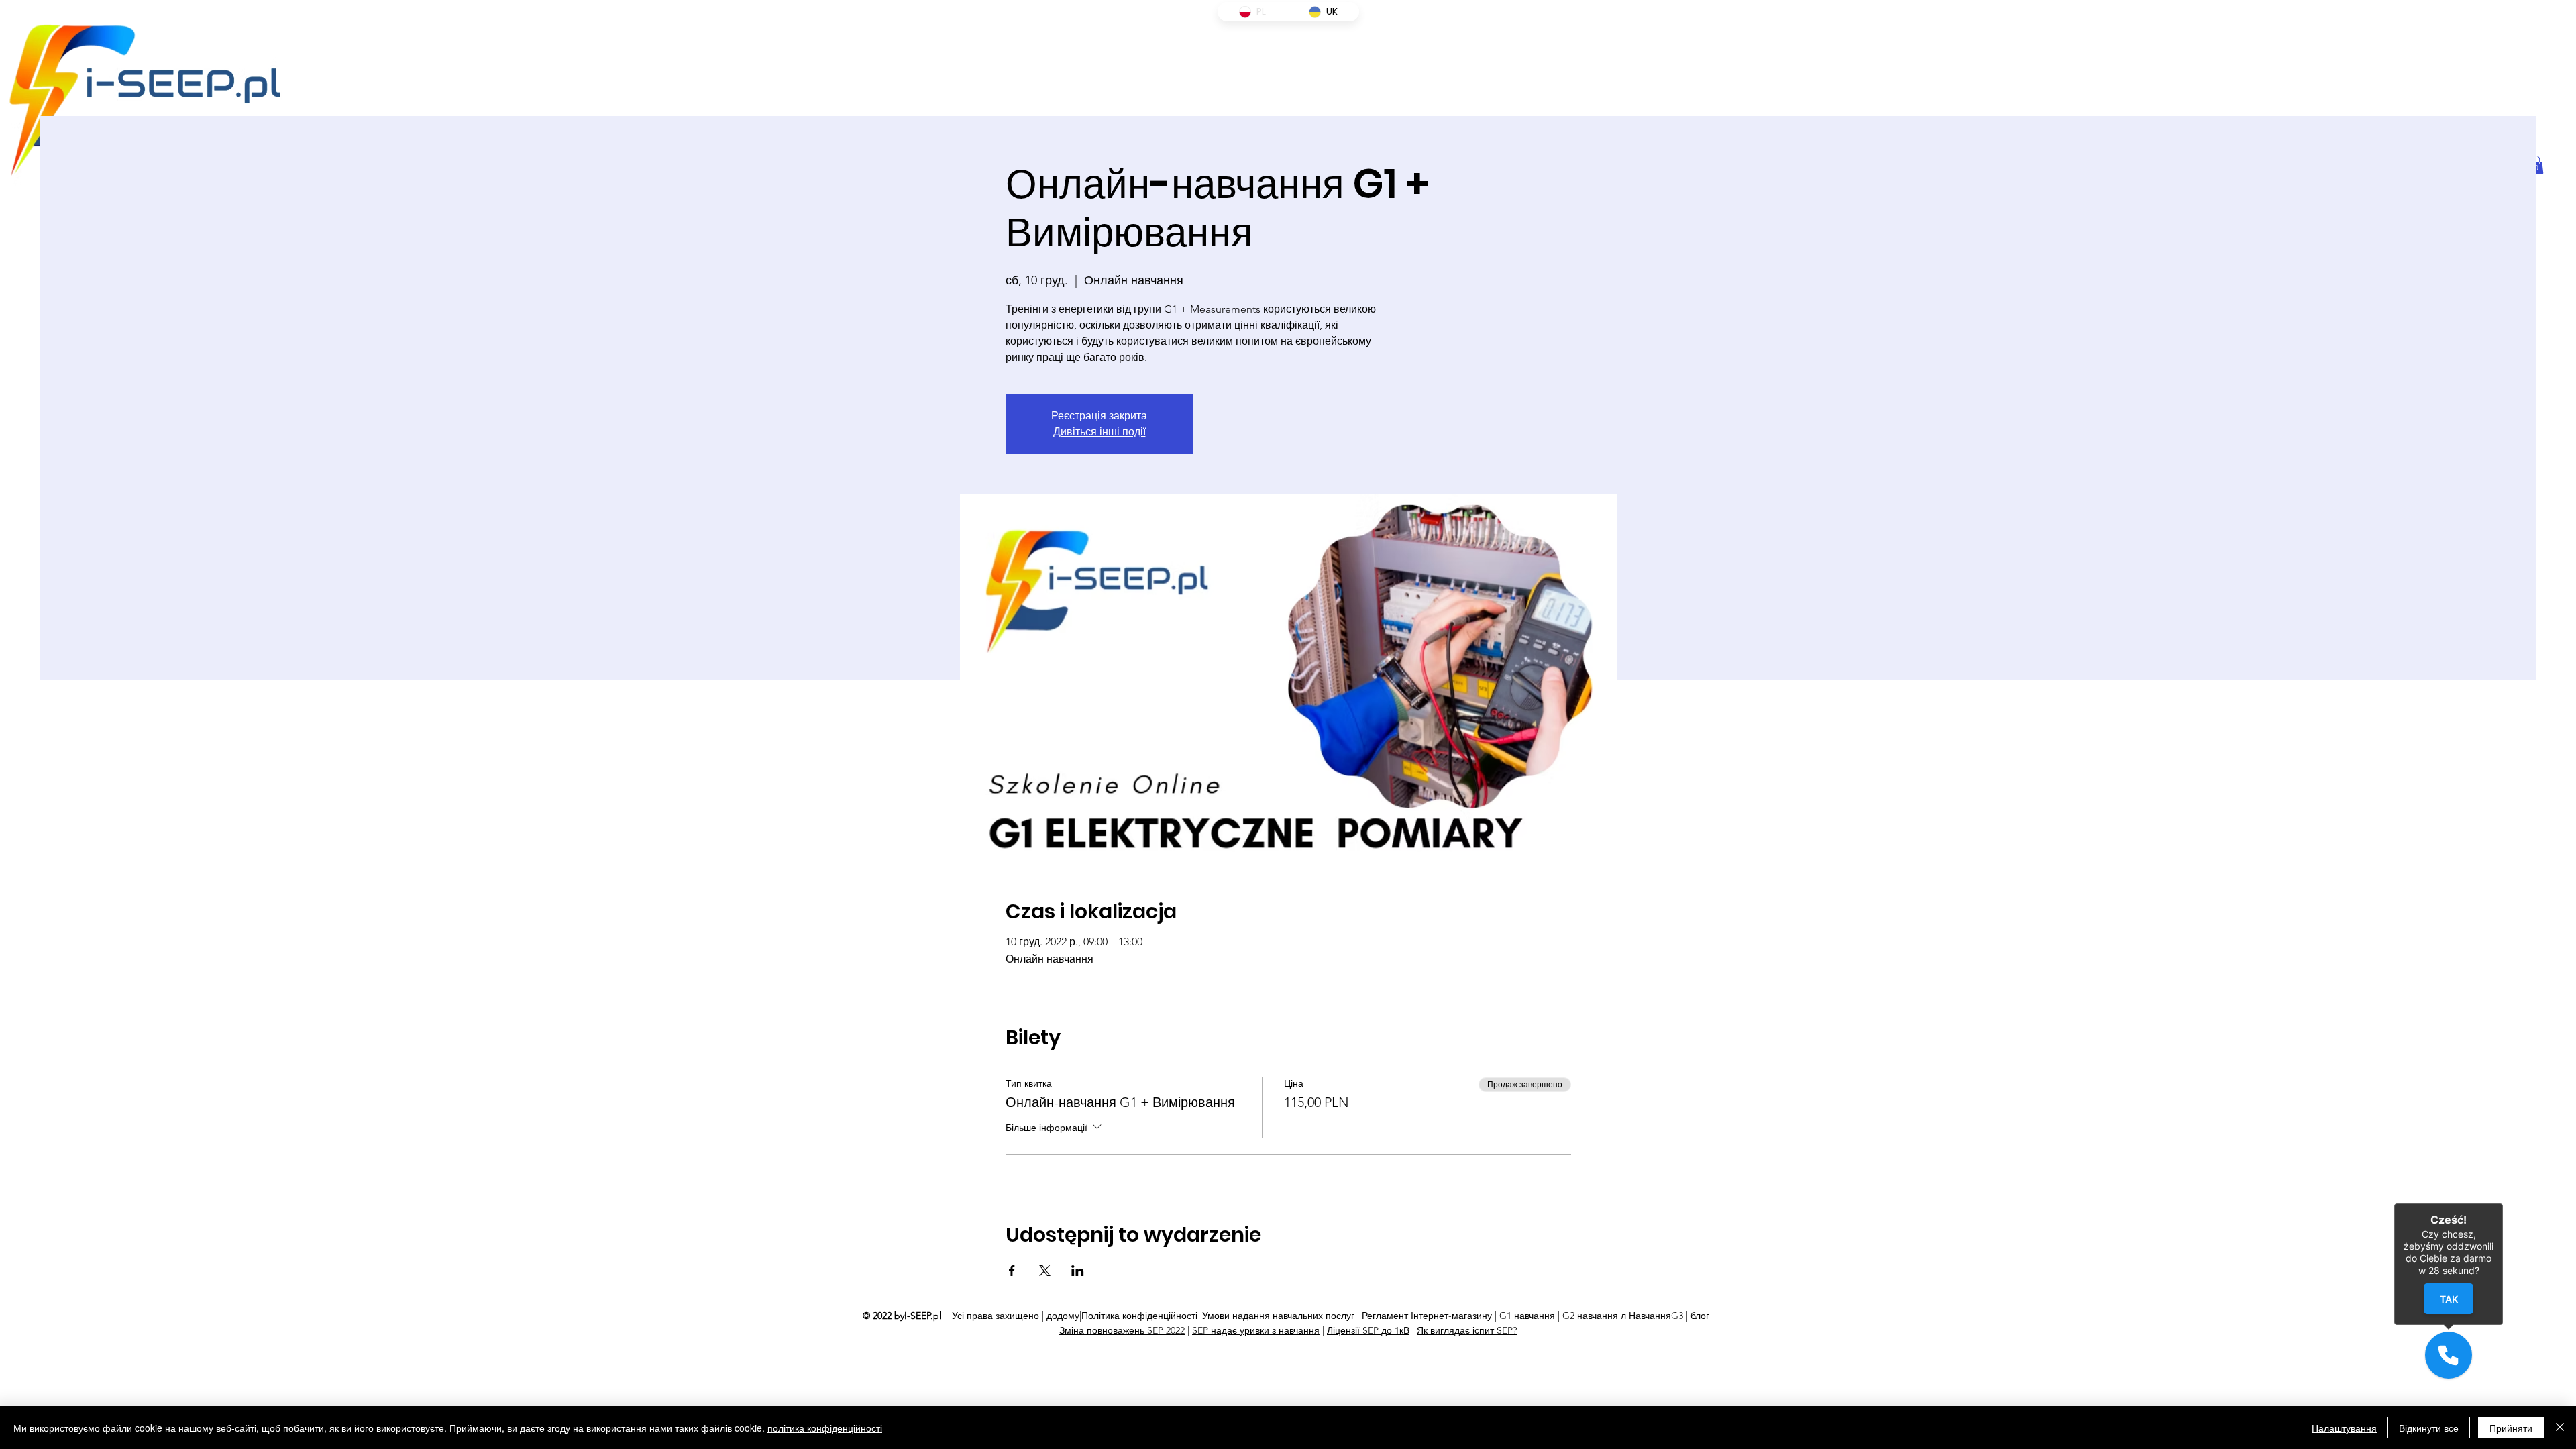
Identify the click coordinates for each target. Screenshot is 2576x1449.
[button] (2449, 1355)
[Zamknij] (2503, 1203)
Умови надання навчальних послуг (1278, 1316)
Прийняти (2511, 1428)
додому (1063, 1316)
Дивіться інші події (1099, 432)
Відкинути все (2429, 1428)
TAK (2448, 1299)
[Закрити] (2560, 1428)
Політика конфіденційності (1139, 1316)
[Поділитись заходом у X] (1045, 1271)
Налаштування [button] (2344, 1428)
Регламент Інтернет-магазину (1427, 1316)
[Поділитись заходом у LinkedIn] (1078, 1271)
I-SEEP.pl (923, 1316)
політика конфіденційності (825, 1428)
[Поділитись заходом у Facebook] (1012, 1271)
